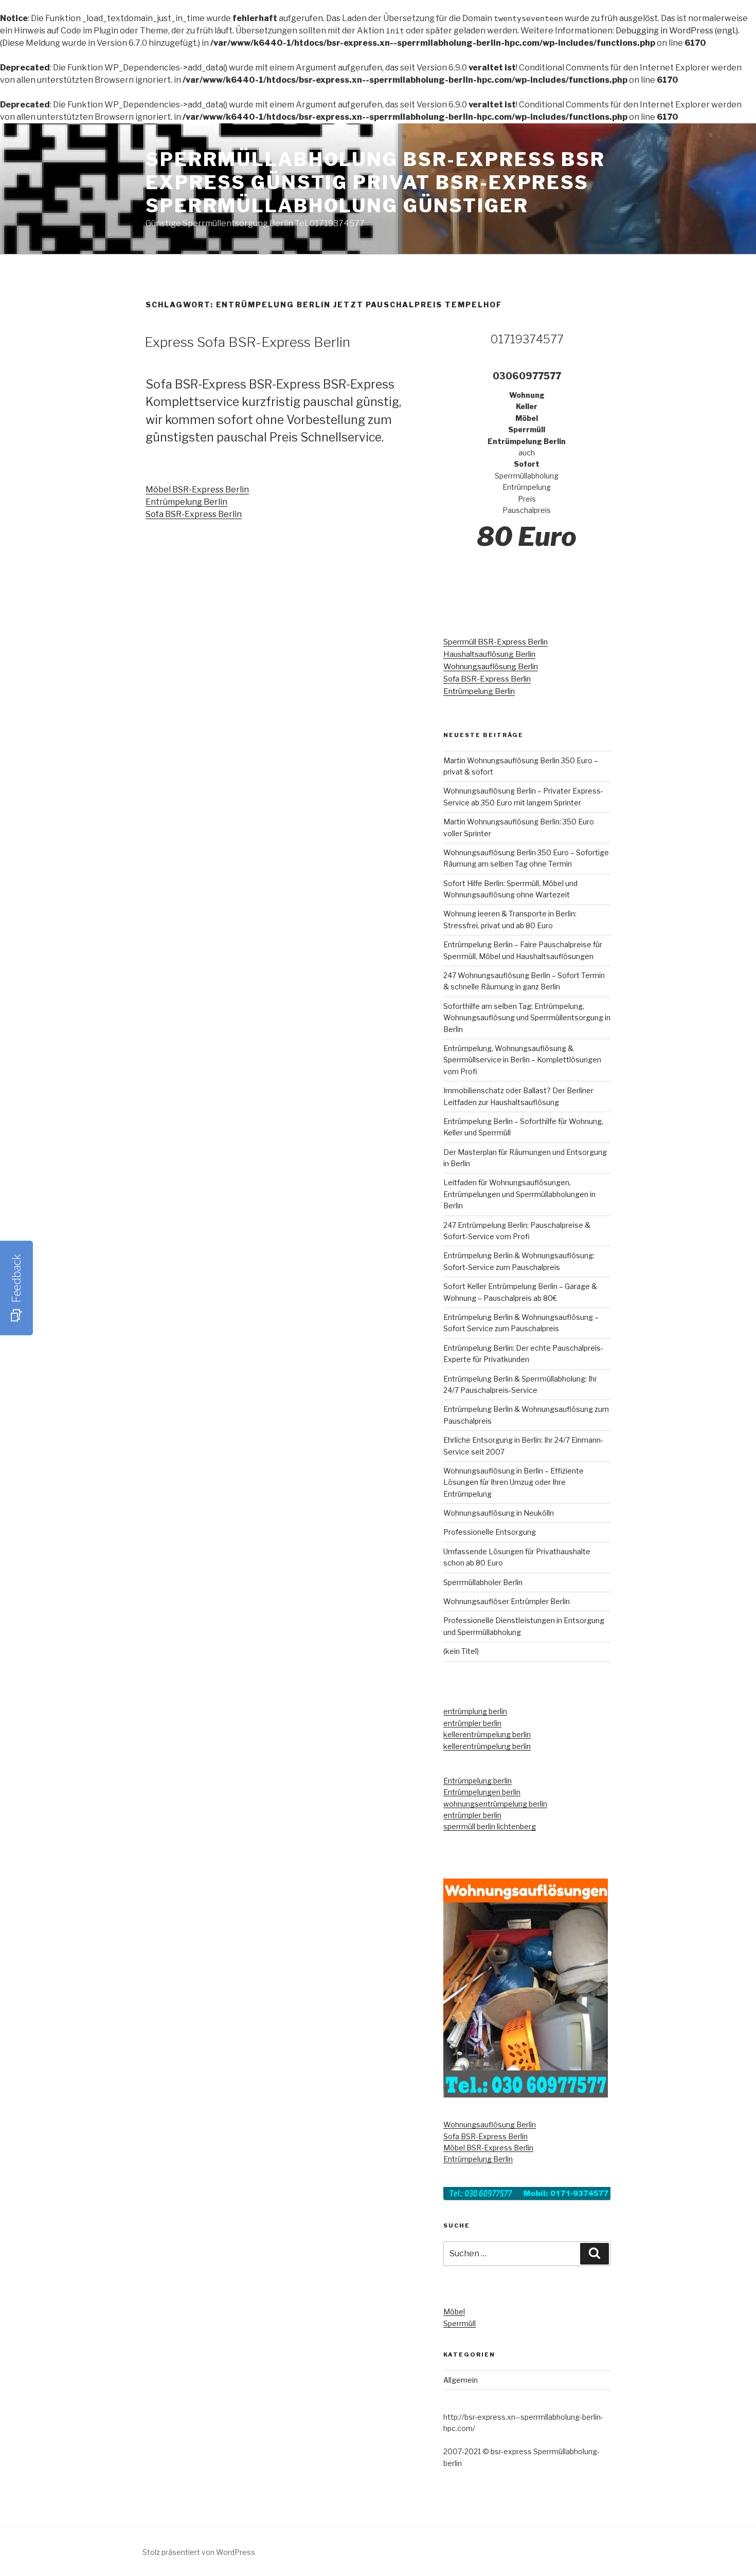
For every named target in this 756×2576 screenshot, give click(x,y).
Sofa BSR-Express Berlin (194, 514)
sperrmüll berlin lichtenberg (490, 1826)
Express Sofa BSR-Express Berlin (247, 342)
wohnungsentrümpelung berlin (495, 1804)
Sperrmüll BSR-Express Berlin (496, 642)
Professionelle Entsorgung (490, 1532)
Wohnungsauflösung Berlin (491, 667)
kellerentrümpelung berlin (487, 1734)
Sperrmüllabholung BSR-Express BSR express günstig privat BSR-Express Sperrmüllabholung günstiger (375, 182)
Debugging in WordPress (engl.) (677, 31)
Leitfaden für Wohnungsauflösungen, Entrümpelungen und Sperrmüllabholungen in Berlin (519, 1194)
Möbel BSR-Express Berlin (197, 490)
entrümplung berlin (475, 1711)
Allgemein (461, 2380)
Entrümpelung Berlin (186, 502)
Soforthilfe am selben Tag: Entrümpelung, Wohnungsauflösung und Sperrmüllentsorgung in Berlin (527, 1018)
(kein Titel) (461, 1651)
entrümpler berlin (472, 1723)
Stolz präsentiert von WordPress (199, 2552)
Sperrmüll (460, 2323)
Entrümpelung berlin (478, 1781)
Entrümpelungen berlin (482, 1792)
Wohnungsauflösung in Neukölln (499, 1513)
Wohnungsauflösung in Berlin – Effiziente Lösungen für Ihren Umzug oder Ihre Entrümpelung (514, 1482)
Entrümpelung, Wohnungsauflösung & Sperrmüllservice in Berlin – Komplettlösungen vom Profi (522, 1060)
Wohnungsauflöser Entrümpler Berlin (507, 1601)
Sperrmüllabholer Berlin (483, 1582)
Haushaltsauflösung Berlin (489, 654)
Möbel (454, 2312)
